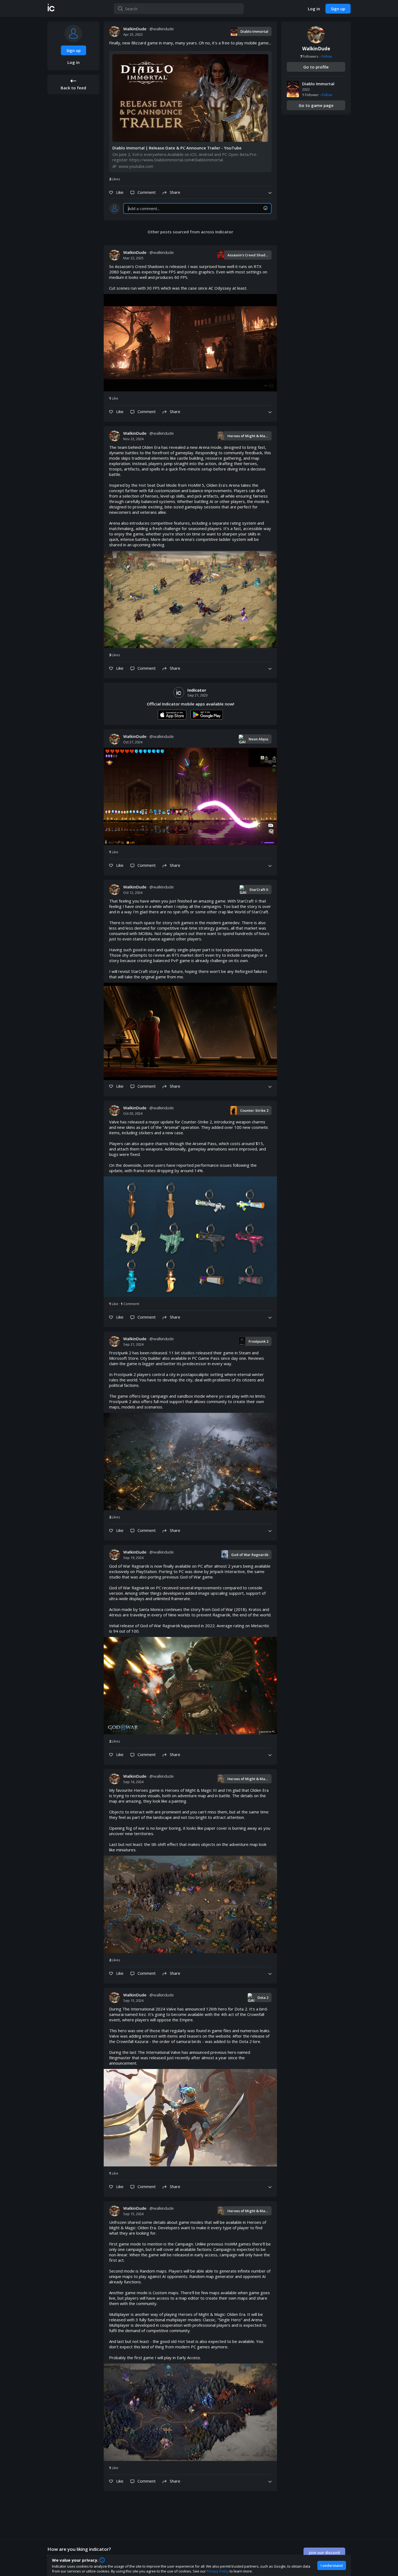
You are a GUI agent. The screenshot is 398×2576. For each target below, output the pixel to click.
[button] (51, 9)
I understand (332, 2565)
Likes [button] (115, 179)
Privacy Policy (218, 2571)
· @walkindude (149, 29)
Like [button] (114, 398)
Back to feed (73, 88)
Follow (327, 56)
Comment (130, 1304)
